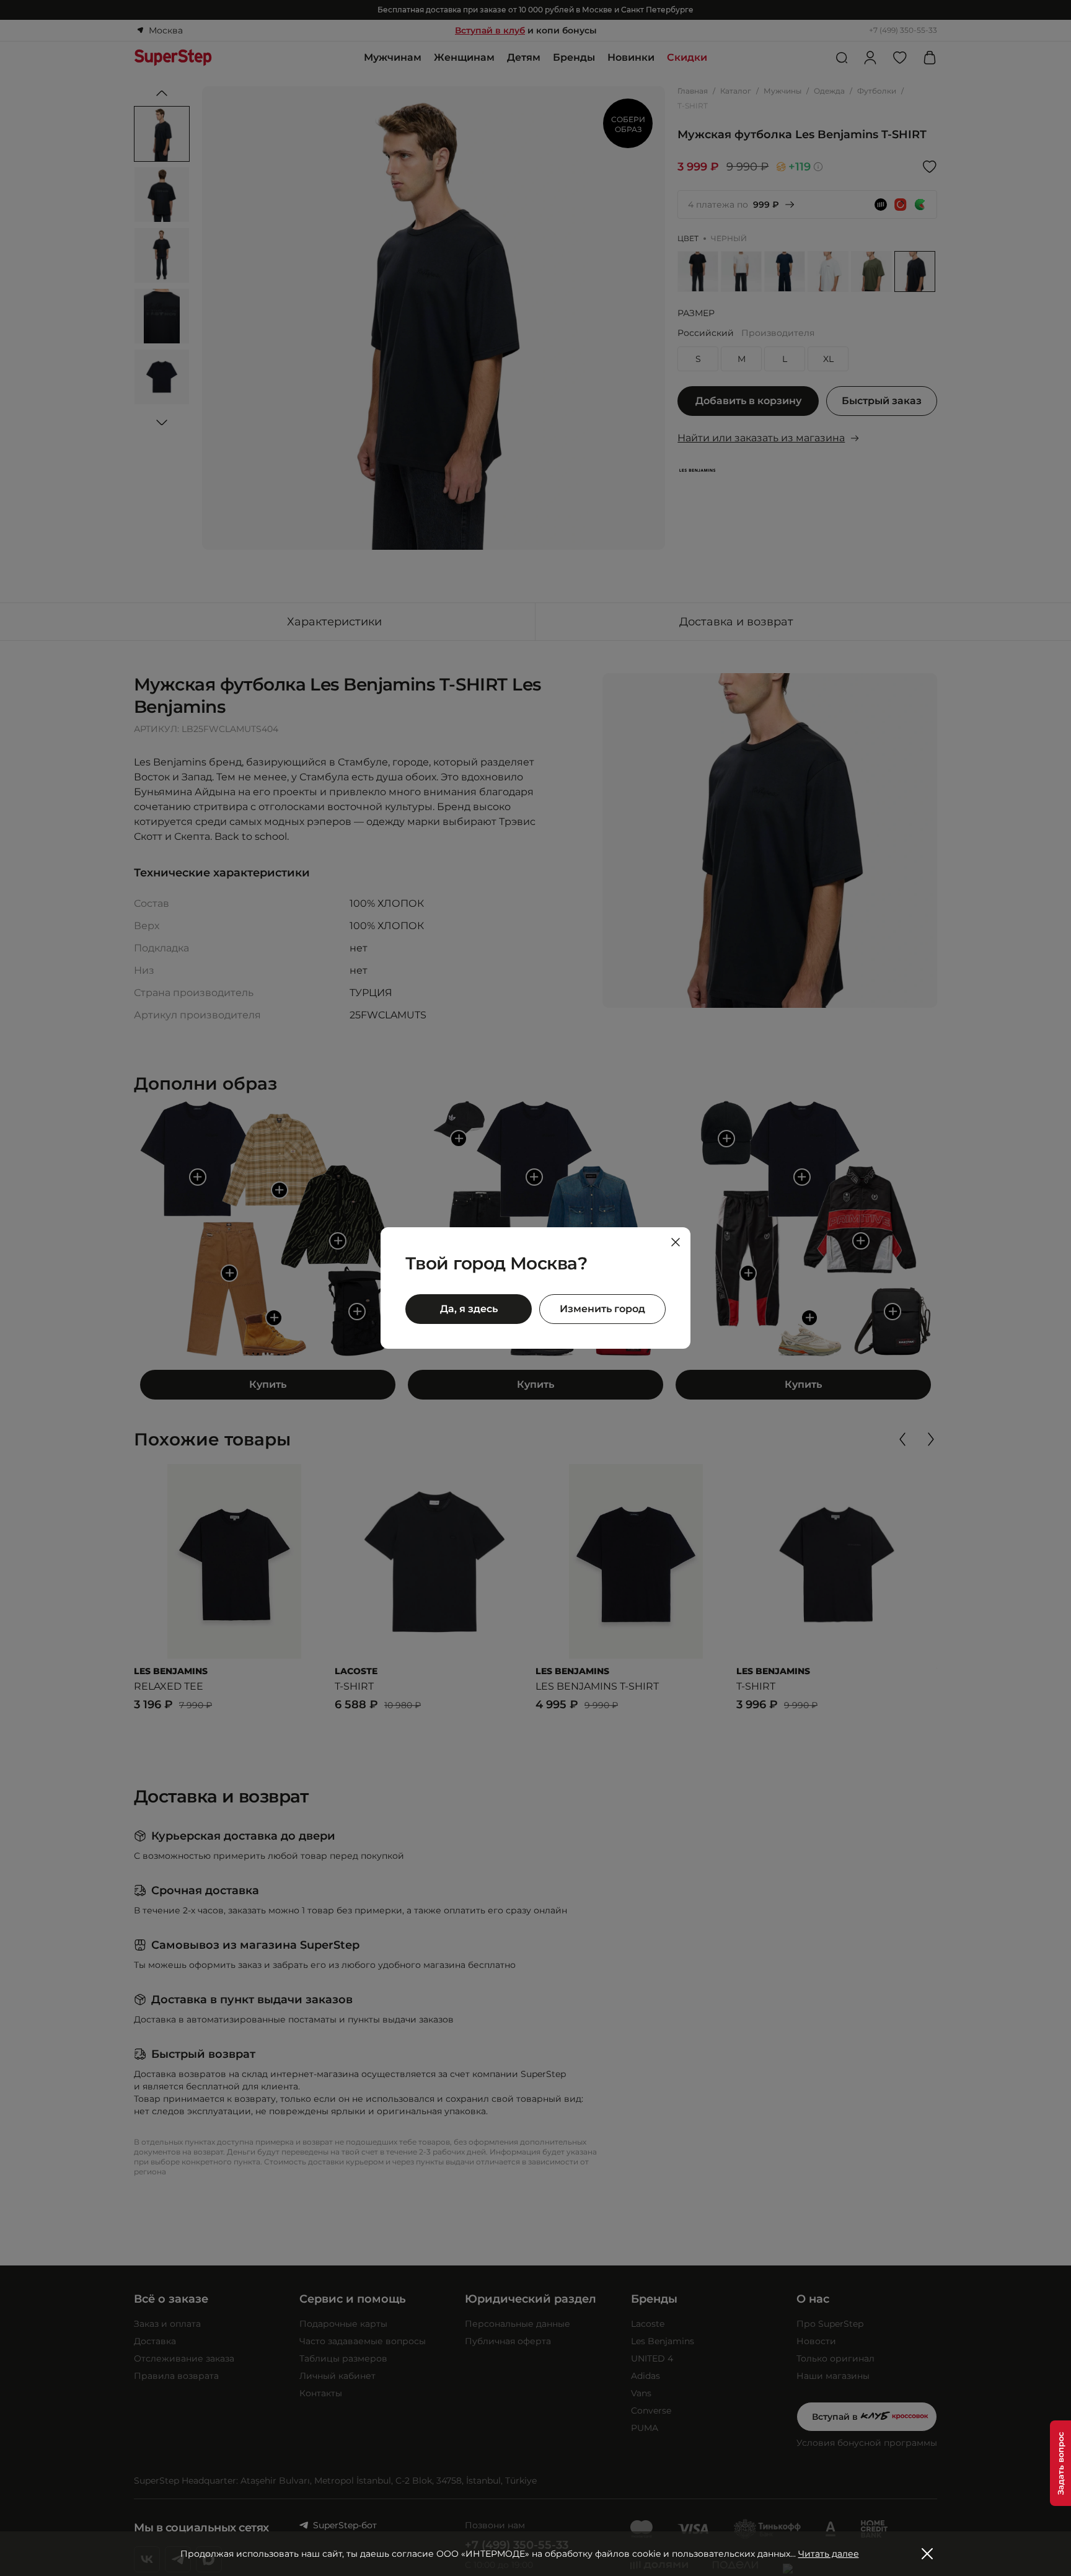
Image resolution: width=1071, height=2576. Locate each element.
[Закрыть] (676, 1242)
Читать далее (829, 2554)
